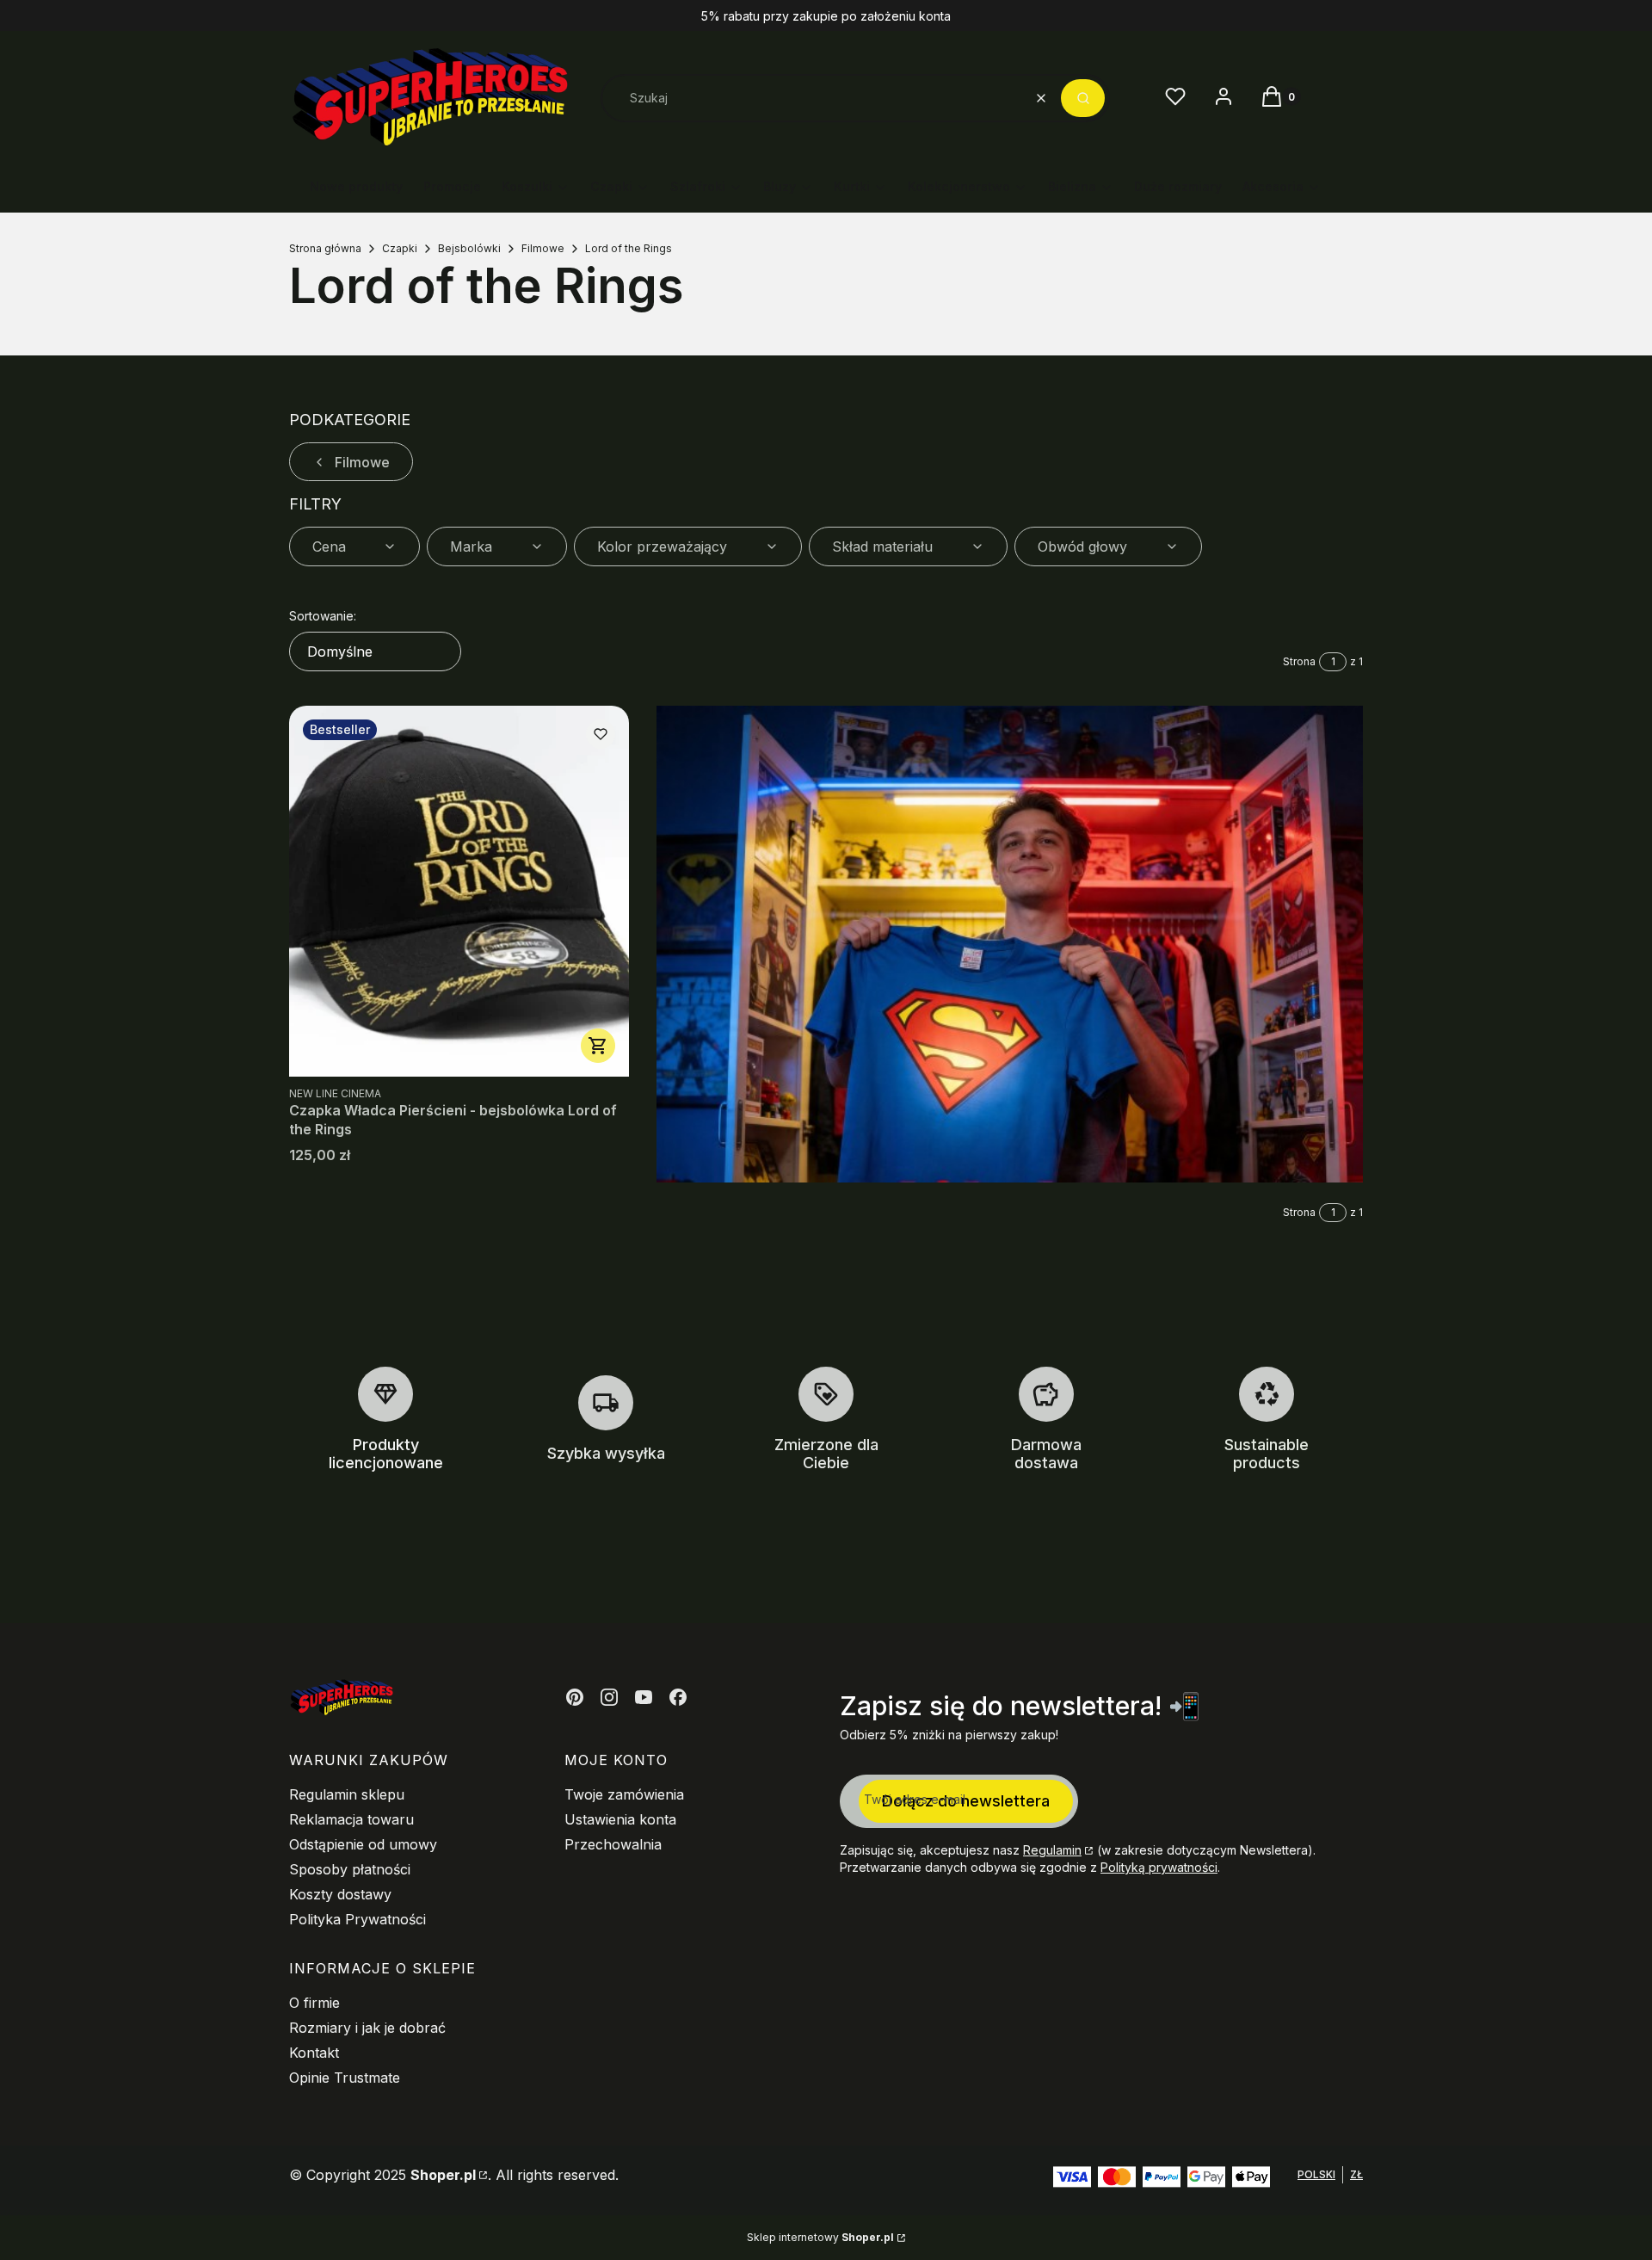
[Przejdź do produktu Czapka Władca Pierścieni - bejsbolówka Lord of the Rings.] (459, 891)
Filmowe (543, 248)
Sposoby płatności (350, 1869)
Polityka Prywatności (358, 1919)
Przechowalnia (613, 1844)
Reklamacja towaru (351, 1819)
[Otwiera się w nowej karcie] (575, 1697)
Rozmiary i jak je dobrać (367, 2028)
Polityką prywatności (1159, 1867)
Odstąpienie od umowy (363, 1844)
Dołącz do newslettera (966, 1801)
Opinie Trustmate (345, 2078)
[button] (1083, 98)
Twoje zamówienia (624, 1794)
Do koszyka (598, 1046)
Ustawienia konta (620, 1819)
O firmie (314, 2003)
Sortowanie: (323, 616)
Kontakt (314, 2053)
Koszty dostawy (340, 1894)
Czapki (400, 248)
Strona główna (325, 248)
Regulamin (1052, 1850)
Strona (1299, 661)
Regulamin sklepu (347, 1794)
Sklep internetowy (820, 2237)
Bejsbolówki (469, 248)
